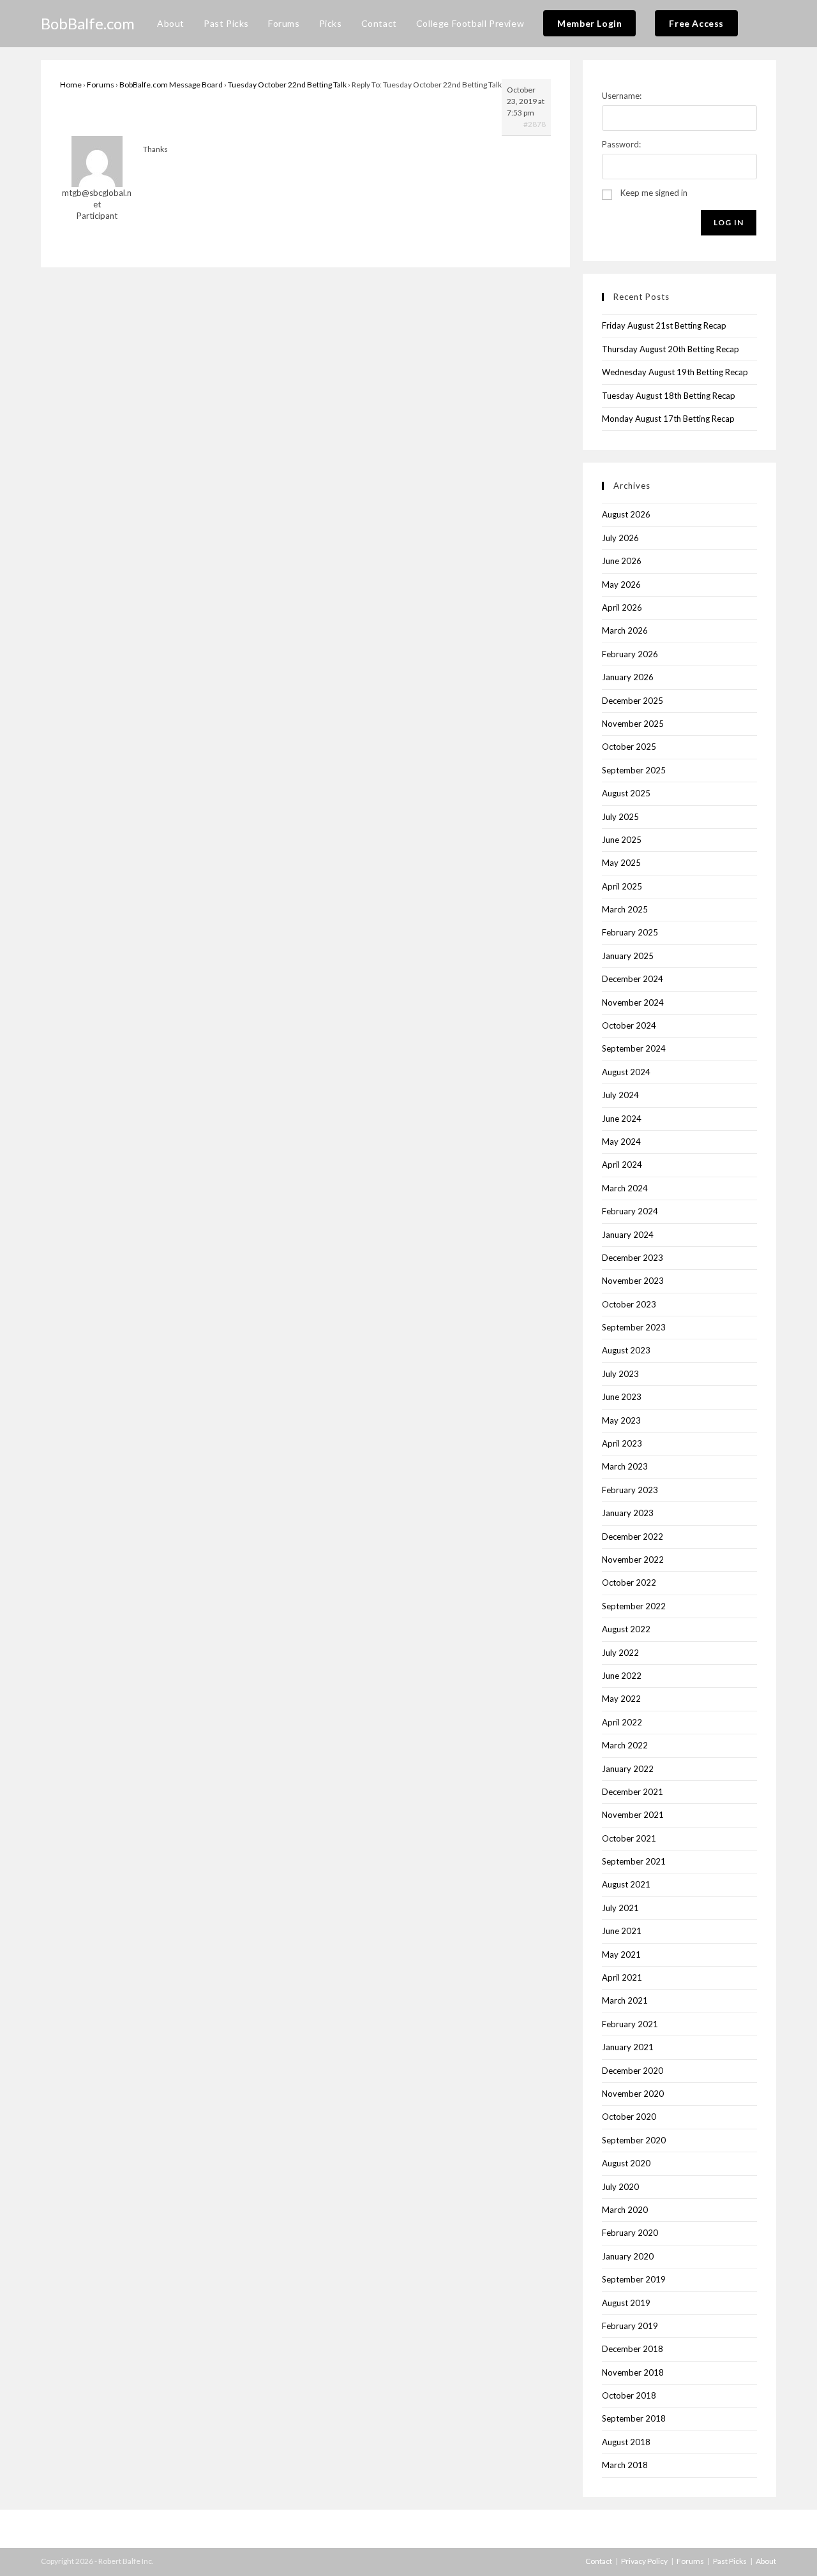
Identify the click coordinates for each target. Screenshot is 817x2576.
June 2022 (622, 1676)
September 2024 (634, 1048)
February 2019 (630, 2326)
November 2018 (633, 2372)
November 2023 (633, 1281)
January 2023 (628, 1513)
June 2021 (622, 1931)
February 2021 (630, 2024)
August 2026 (626, 514)
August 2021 (626, 1884)
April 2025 (622, 886)
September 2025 (634, 770)
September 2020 (634, 2140)
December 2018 (633, 2349)
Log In (729, 222)
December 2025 (633, 701)
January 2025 (628, 956)
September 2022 (634, 1606)
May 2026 (621, 584)
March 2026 (625, 630)
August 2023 (626, 1350)
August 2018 (626, 2442)
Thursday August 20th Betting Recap (671, 349)
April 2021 (622, 1977)
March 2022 (625, 1745)
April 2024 (622, 1165)
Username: (622, 96)
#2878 (535, 124)
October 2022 (629, 1582)
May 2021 (621, 1954)
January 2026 (628, 677)
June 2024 (622, 1119)
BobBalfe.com (88, 23)
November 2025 (633, 724)
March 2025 (625, 909)
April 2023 (622, 1443)
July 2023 (620, 1374)
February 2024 (630, 1211)
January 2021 (628, 2047)
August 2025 (626, 793)
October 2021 (629, 1838)
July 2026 (620, 538)
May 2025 (621, 863)
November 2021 (633, 1815)
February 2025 (630, 932)
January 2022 (628, 1769)
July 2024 (620, 1095)
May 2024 (621, 1142)
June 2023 (622, 1397)
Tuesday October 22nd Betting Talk (287, 85)
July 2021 (620, 1908)
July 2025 (620, 817)
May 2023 (621, 1420)
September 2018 (634, 2418)
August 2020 (626, 2163)
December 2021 (633, 1792)
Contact (599, 2561)
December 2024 (633, 979)
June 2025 (622, 840)
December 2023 (633, 1258)
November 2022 (633, 1560)
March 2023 (625, 1466)
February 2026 (630, 654)
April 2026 (622, 607)
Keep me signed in (654, 193)
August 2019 (626, 2303)
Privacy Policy (644, 2561)
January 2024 (628, 1235)
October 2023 (629, 1304)
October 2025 (629, 747)
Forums (101, 85)
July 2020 (620, 2187)
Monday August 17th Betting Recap (668, 419)
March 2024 (625, 1188)
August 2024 (626, 1072)
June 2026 (622, 561)
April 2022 (622, 1722)
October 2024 (629, 1025)
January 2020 (628, 2256)
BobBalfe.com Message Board (171, 85)
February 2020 (630, 2233)
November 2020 (633, 2094)
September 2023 (634, 1327)
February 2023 (630, 1490)
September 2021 (634, 1861)
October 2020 (629, 2117)
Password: (621, 144)
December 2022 (633, 1537)
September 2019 (634, 2279)
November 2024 (633, 1002)
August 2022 (626, 1629)
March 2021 (625, 2000)
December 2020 (633, 2071)
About (766, 2561)
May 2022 (621, 1699)
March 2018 (625, 2465)
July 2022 (620, 1653)
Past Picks (730, 2561)
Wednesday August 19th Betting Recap (675, 372)
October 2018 (629, 2395)
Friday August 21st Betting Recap (664, 325)
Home (71, 85)
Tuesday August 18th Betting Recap (669, 396)
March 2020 (625, 2210)
